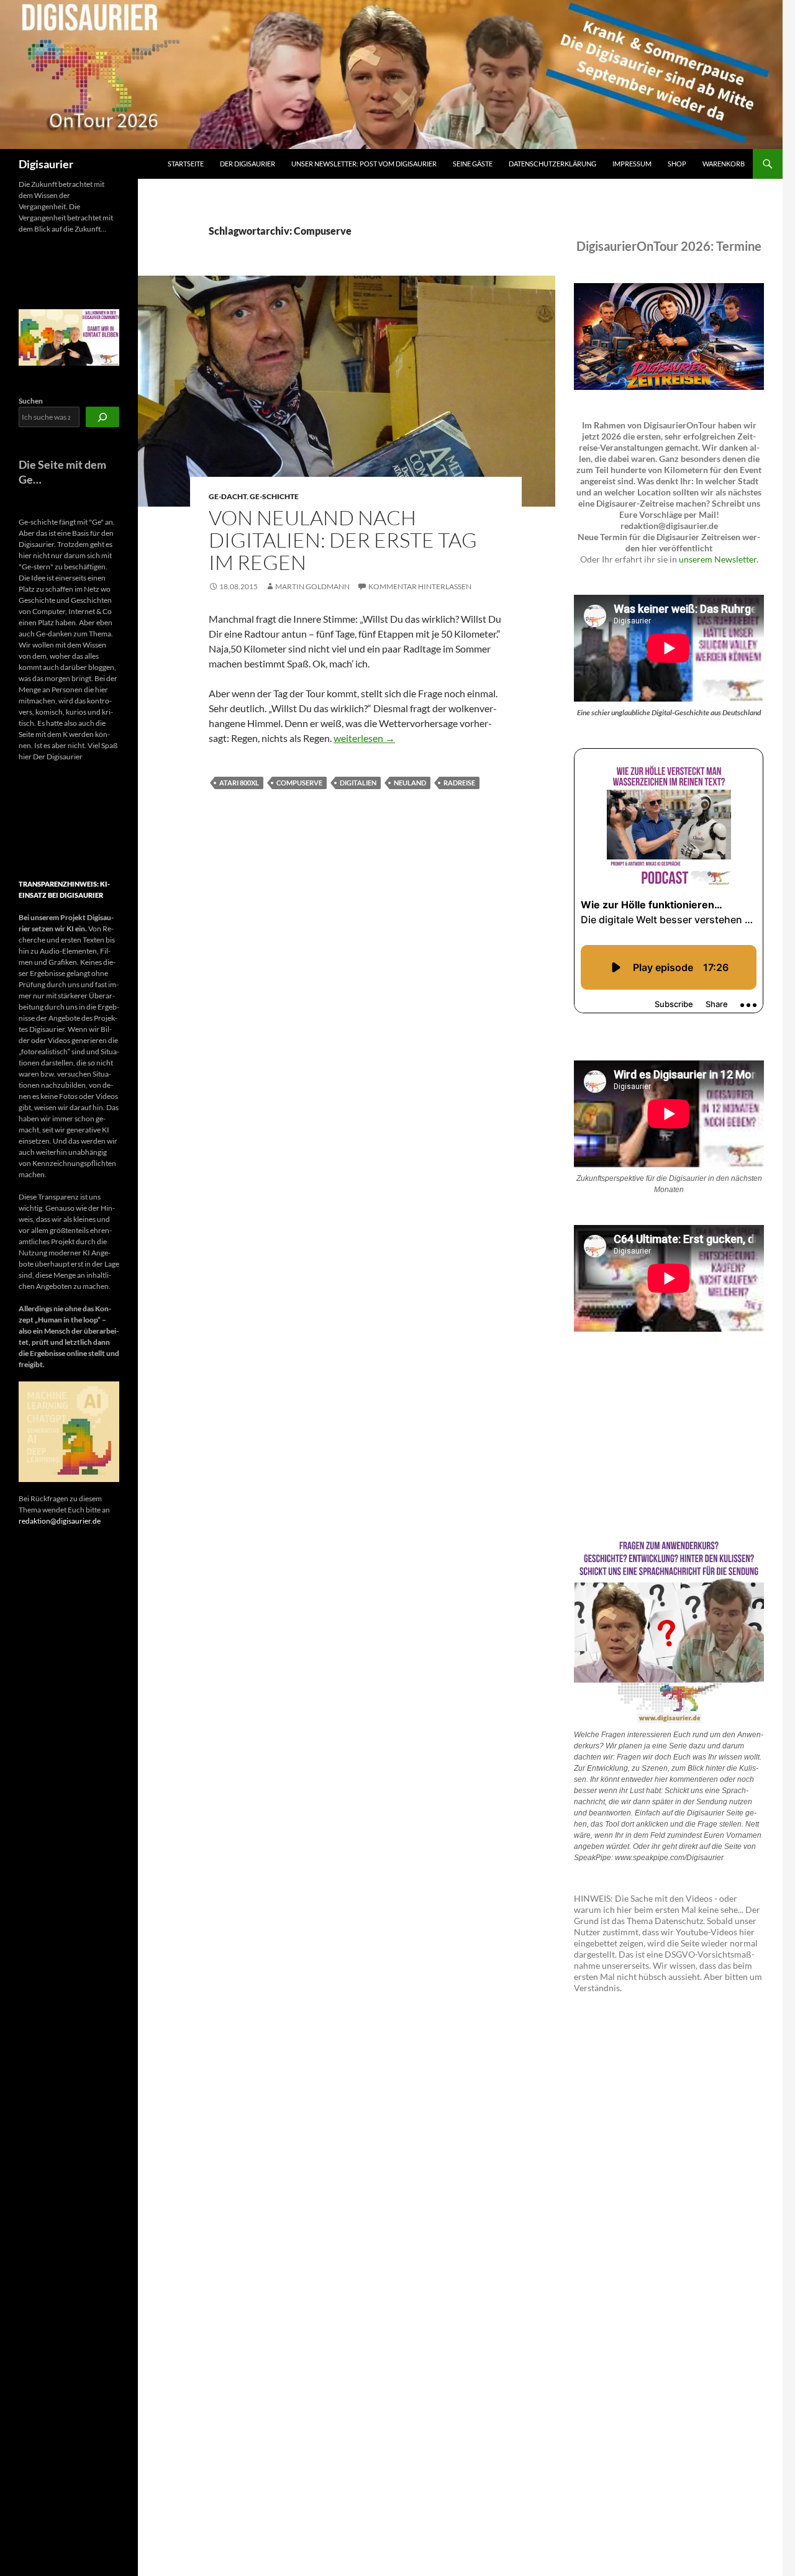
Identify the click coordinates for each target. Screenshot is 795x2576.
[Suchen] (102, 417)
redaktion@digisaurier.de (60, 1521)
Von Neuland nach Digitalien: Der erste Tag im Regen (343, 540)
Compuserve (299, 783)
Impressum (632, 164)
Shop (677, 164)
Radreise (459, 783)
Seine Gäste (473, 164)
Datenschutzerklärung (552, 164)
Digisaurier (46, 164)
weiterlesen (364, 738)
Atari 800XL (239, 783)
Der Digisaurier (248, 164)
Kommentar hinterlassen (420, 586)
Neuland (410, 783)
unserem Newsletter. (719, 559)
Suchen (31, 401)
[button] (30, 821)
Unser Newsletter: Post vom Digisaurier (364, 164)
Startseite (186, 164)
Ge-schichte (274, 496)
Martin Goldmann (312, 586)
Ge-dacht (228, 496)
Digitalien (358, 783)
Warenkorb (724, 164)
